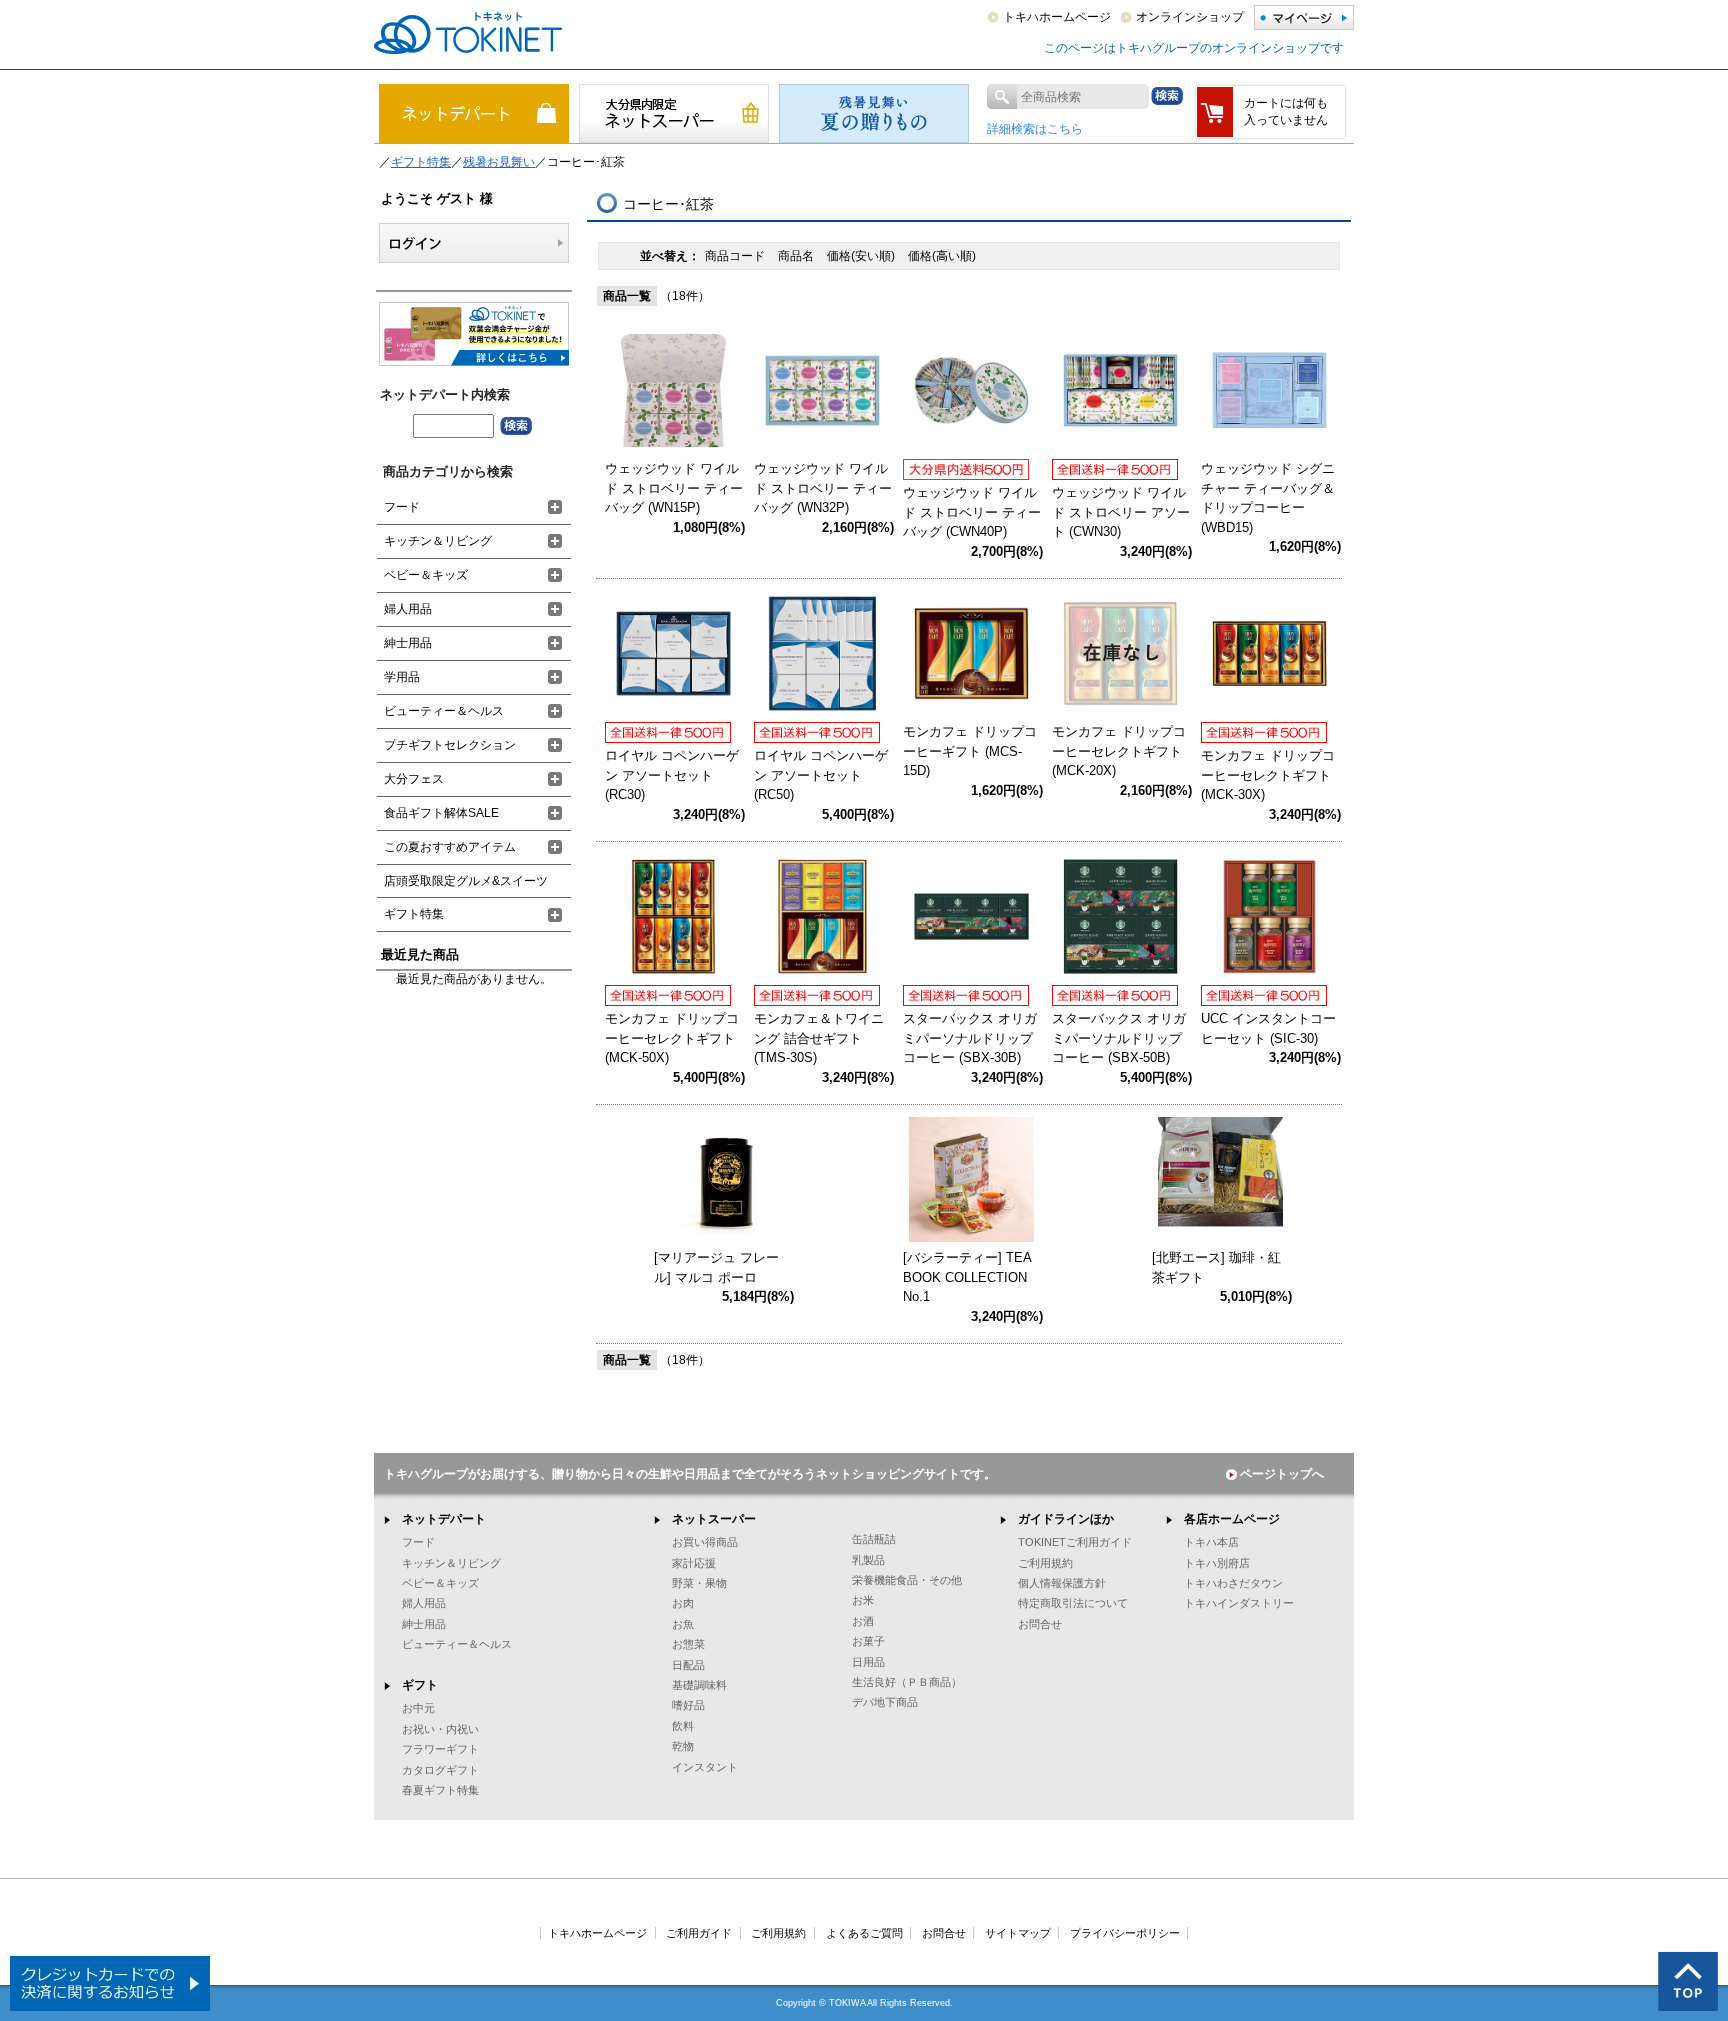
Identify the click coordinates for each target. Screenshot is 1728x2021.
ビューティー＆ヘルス (444, 711)
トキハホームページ (1057, 17)
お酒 (863, 1621)
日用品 (868, 1662)
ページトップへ (1282, 1474)
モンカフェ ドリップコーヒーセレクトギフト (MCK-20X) (1119, 751)
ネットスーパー (714, 1519)
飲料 (683, 1726)
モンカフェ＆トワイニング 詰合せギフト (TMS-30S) (819, 1038)
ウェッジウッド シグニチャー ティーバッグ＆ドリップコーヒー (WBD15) (1268, 498)
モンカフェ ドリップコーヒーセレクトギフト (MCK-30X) (1268, 775)
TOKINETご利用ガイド (1075, 1542)
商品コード (736, 256)
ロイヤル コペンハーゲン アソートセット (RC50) (821, 775)
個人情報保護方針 (1062, 1583)
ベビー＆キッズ (426, 575)
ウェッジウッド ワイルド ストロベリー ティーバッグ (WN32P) (823, 488)
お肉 (683, 1603)
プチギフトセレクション (450, 745)
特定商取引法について (1073, 1603)
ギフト (420, 1685)
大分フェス (414, 779)
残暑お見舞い (499, 162)
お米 (863, 1600)
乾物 (683, 1746)
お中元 (418, 1708)
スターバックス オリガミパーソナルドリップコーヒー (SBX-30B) (970, 1038)
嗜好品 (688, 1705)
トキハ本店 (1211, 1542)
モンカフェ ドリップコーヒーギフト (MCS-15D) (970, 751)
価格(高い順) (942, 256)
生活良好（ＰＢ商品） (907, 1682)
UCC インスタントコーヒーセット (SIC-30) (1268, 1028)
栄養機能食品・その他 (907, 1580)
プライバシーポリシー (1125, 1933)
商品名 (797, 256)
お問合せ (1040, 1624)
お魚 (683, 1624)
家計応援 (694, 1563)
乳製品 (868, 1560)
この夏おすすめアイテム (450, 847)
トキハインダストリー (1239, 1603)
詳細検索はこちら (1035, 129)
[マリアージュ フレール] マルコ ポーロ (716, 1267)
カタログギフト (440, 1770)
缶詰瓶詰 (874, 1539)
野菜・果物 (699, 1583)
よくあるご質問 (864, 1933)
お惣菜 (688, 1644)
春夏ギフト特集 (440, 1790)
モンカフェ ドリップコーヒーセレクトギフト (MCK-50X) (672, 1038)
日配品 (688, 1665)
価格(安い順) (862, 256)
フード (402, 507)
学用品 (402, 677)
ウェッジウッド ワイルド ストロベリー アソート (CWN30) (1121, 512)
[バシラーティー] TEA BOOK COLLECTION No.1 (967, 1277)
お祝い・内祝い (440, 1729)
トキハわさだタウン (1233, 1583)
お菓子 (868, 1641)
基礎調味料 (699, 1685)
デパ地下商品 (885, 1702)
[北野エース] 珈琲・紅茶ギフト (1216, 1267)
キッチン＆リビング (438, 541)
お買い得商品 (705, 1542)
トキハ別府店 (1217, 1563)
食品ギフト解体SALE (441, 813)
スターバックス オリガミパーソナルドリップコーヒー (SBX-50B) (1119, 1038)
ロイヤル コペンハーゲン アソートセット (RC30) (672, 775)
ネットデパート (444, 1519)
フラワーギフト (440, 1749)
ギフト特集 (421, 162)
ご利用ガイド (699, 1933)
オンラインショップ (1190, 17)
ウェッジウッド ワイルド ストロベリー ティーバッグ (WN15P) (674, 488)
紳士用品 (408, 643)
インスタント (705, 1767)
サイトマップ (1018, 1933)
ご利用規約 (1045, 1563)
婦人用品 (408, 609)
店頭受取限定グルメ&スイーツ (466, 881)
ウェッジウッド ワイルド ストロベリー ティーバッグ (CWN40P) (972, 512)
